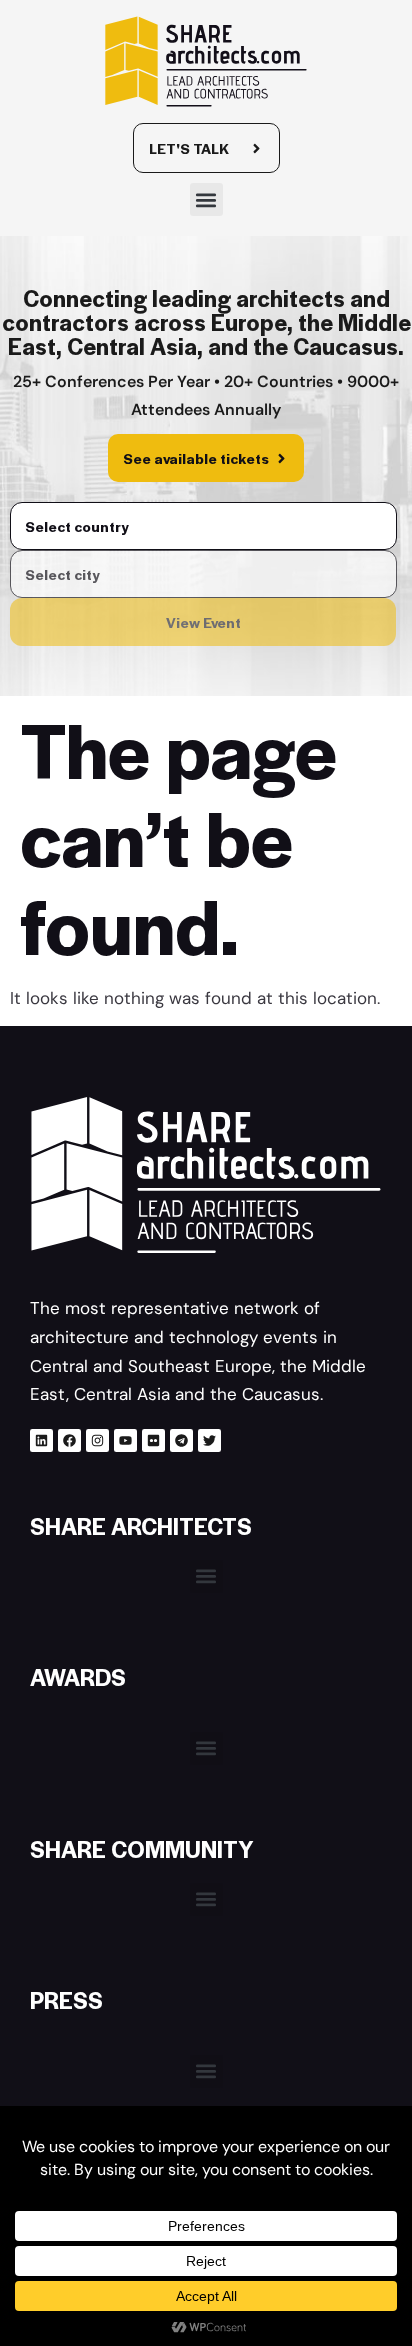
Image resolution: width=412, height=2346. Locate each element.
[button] (206, 199)
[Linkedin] (41, 1440)
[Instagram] (97, 1440)
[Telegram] (181, 1440)
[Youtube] (125, 1440)
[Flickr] (153, 1440)
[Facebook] (69, 1440)
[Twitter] (209, 1440)
